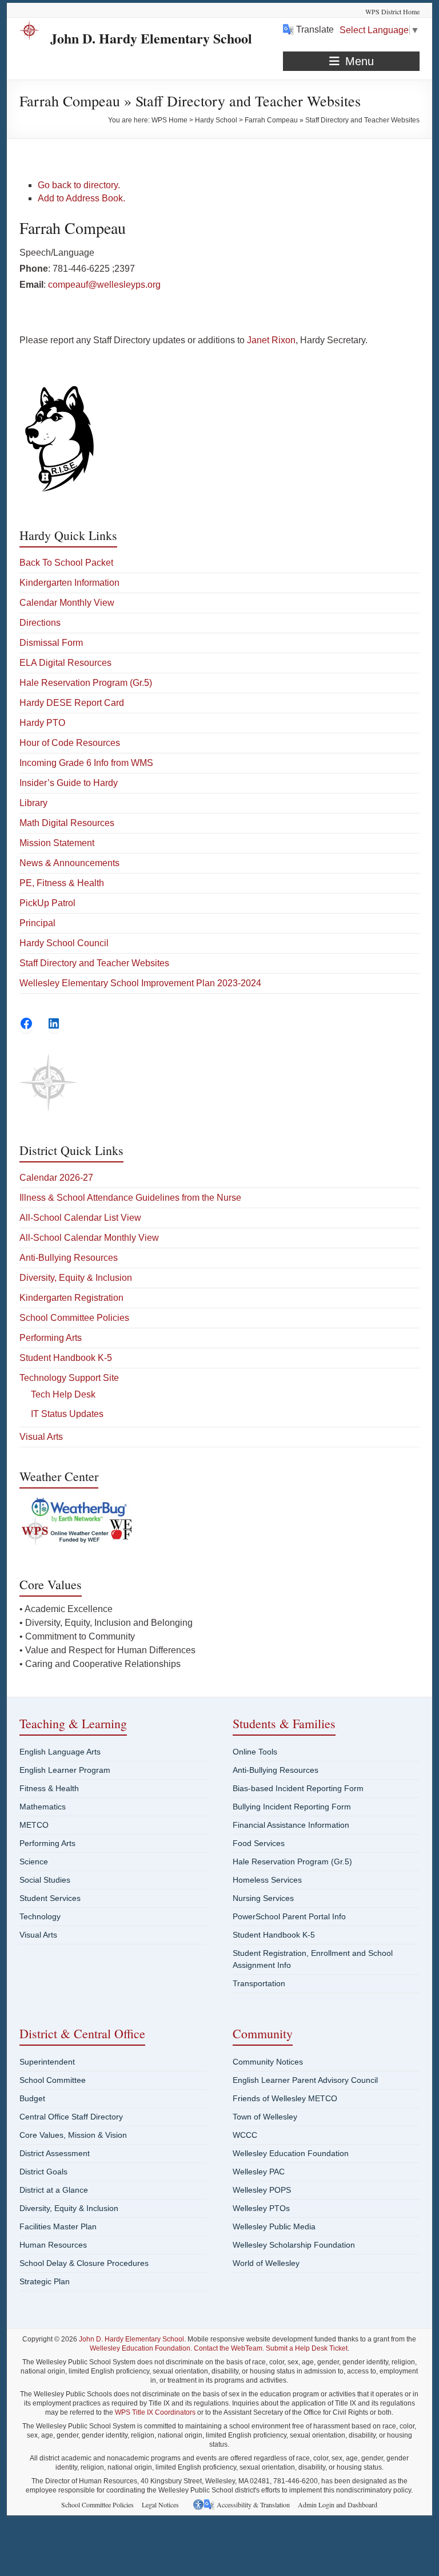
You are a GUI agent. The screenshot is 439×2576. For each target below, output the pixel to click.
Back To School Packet (66, 563)
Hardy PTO (42, 723)
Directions (40, 623)
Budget (32, 2098)
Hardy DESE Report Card (72, 703)
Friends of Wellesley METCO (285, 2098)
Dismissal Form (51, 643)
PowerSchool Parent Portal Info (289, 1916)
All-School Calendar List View (80, 1218)
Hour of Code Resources (70, 743)
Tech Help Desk (63, 1394)
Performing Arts (51, 1338)
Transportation (259, 1983)
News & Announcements (69, 863)
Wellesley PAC (259, 2172)
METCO (34, 1825)
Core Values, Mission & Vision (73, 2135)
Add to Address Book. (81, 198)
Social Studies (45, 1880)
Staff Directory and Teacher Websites (94, 963)
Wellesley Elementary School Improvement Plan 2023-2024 (140, 983)
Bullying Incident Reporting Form (292, 1807)
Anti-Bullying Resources (69, 1258)
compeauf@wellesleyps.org (104, 285)
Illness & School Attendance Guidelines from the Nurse (130, 1198)
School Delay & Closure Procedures (84, 2263)
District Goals (43, 2172)
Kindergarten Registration (71, 1298)
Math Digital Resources (67, 823)
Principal (37, 923)
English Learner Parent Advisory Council (305, 2080)
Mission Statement (57, 843)
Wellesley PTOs (261, 2208)
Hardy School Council (64, 943)
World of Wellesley (266, 2263)
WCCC (245, 2135)
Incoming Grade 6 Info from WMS (86, 763)
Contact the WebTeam (228, 2348)
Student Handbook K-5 (66, 1358)
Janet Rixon (271, 340)
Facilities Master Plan (58, 2226)
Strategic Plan (45, 2281)
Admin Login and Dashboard (338, 2504)
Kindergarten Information (69, 583)
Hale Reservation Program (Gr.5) (86, 683)
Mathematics (43, 1807)
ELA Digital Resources (65, 663)
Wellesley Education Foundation (291, 2153)
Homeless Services (267, 1880)
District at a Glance (54, 2190)
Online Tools (255, 1752)
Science (34, 1861)
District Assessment (55, 2153)
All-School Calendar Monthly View (89, 1238)
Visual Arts (41, 1437)
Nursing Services (263, 1898)
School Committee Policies (74, 1318)
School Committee (53, 2080)
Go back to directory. (79, 185)
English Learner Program (65, 1770)
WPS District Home (392, 11)
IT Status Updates (67, 1414)
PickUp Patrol (47, 903)
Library (33, 803)
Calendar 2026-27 (56, 1178)
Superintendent (47, 2062)
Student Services (50, 1898)
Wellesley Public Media (274, 2226)
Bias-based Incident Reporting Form (298, 1788)
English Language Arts (60, 1752)
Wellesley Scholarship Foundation (294, 2245)
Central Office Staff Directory (71, 2117)
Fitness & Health (49, 1788)
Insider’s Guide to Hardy (69, 783)
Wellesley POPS (262, 2190)
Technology (40, 1916)
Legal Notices (160, 2504)
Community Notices (268, 2062)
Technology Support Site (69, 1378)
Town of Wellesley (265, 2117)
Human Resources (53, 2245)
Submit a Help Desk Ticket (307, 2348)
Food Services (259, 1843)
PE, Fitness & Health (62, 883)
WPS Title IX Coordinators (155, 2412)
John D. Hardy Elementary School (151, 38)
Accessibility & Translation (253, 2504)
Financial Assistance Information (291, 1825)
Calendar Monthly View (67, 603)
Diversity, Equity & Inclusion (76, 1278)
